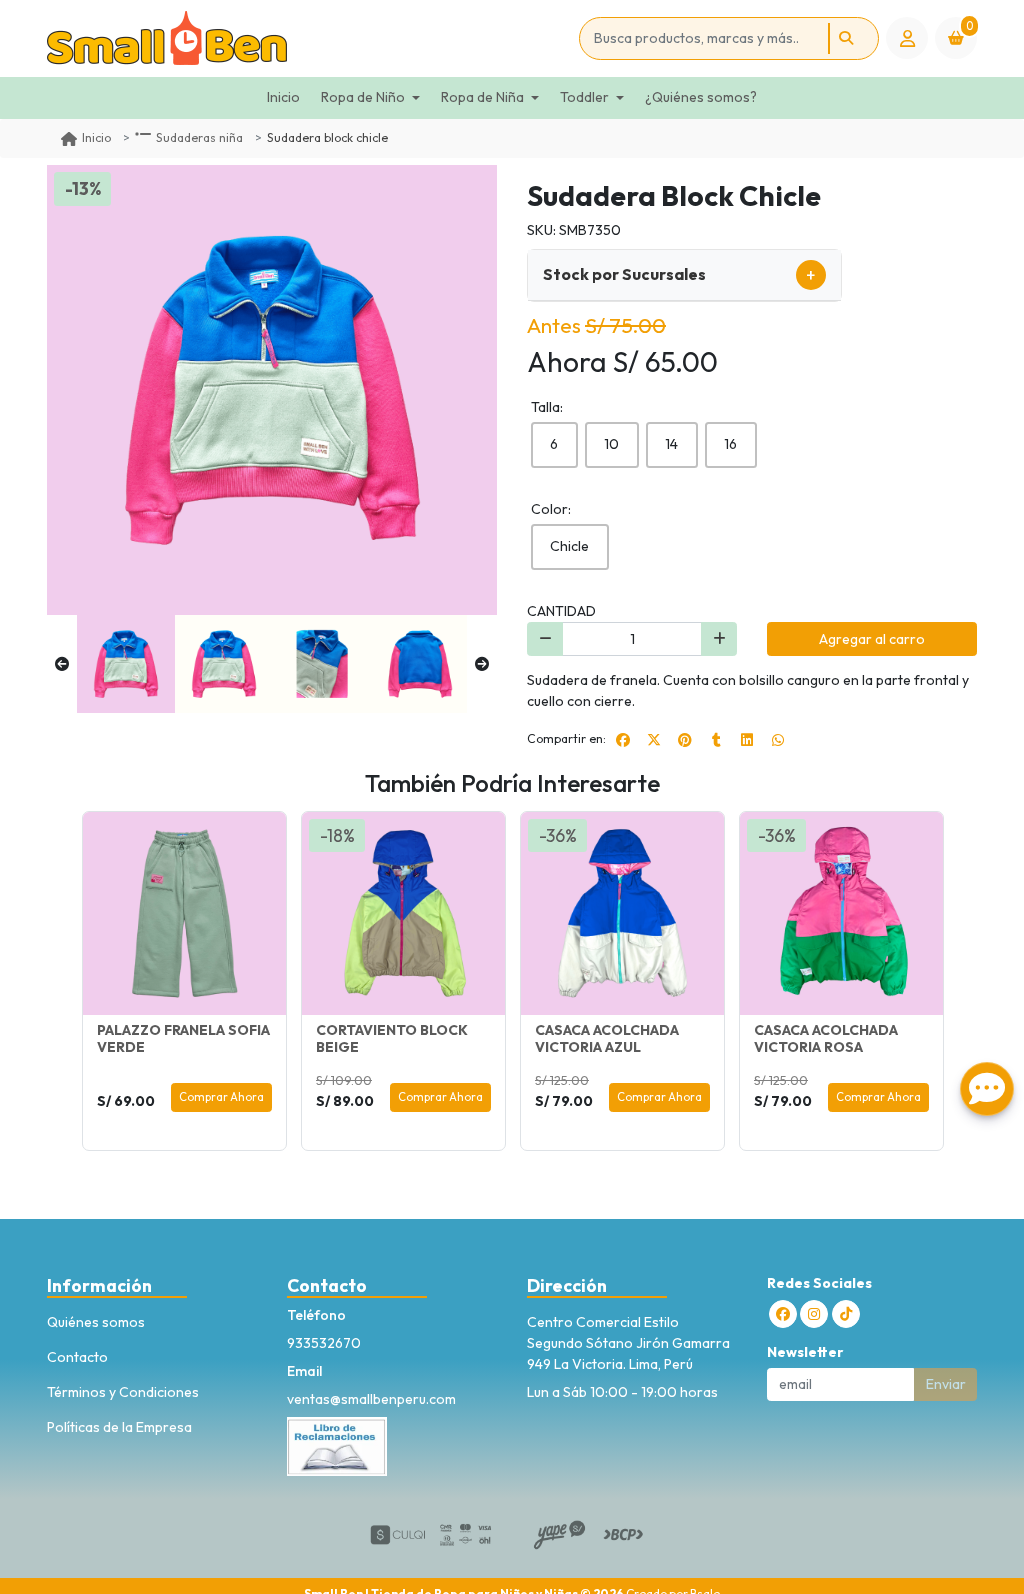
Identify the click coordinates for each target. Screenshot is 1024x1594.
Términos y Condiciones (123, 1392)
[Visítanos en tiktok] (846, 1314)
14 (671, 444)
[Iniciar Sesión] (907, 38)
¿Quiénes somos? (701, 97)
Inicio (283, 97)
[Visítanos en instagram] (814, 1314)
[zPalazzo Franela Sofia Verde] (184, 913)
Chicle (569, 546)
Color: (551, 509)
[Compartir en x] (654, 740)
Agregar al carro (872, 639)
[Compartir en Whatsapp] (778, 740)
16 (730, 444)
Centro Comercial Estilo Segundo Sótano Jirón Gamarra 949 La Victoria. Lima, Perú (628, 1343)
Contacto (77, 1357)
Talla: (547, 407)
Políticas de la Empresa (119, 1427)
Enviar (946, 1384)
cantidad (561, 611)
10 (611, 444)
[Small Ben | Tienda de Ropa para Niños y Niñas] (309, 38)
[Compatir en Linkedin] (747, 740)
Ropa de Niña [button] (482, 97)
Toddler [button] (584, 97)
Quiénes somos (96, 1322)
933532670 (324, 1343)
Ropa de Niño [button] (363, 97)
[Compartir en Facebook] (623, 740)
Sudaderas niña (199, 137)
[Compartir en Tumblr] (716, 740)
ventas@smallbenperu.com (371, 1399)
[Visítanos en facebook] (783, 1314)
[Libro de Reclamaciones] (337, 1444)
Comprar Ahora (221, 1097)
